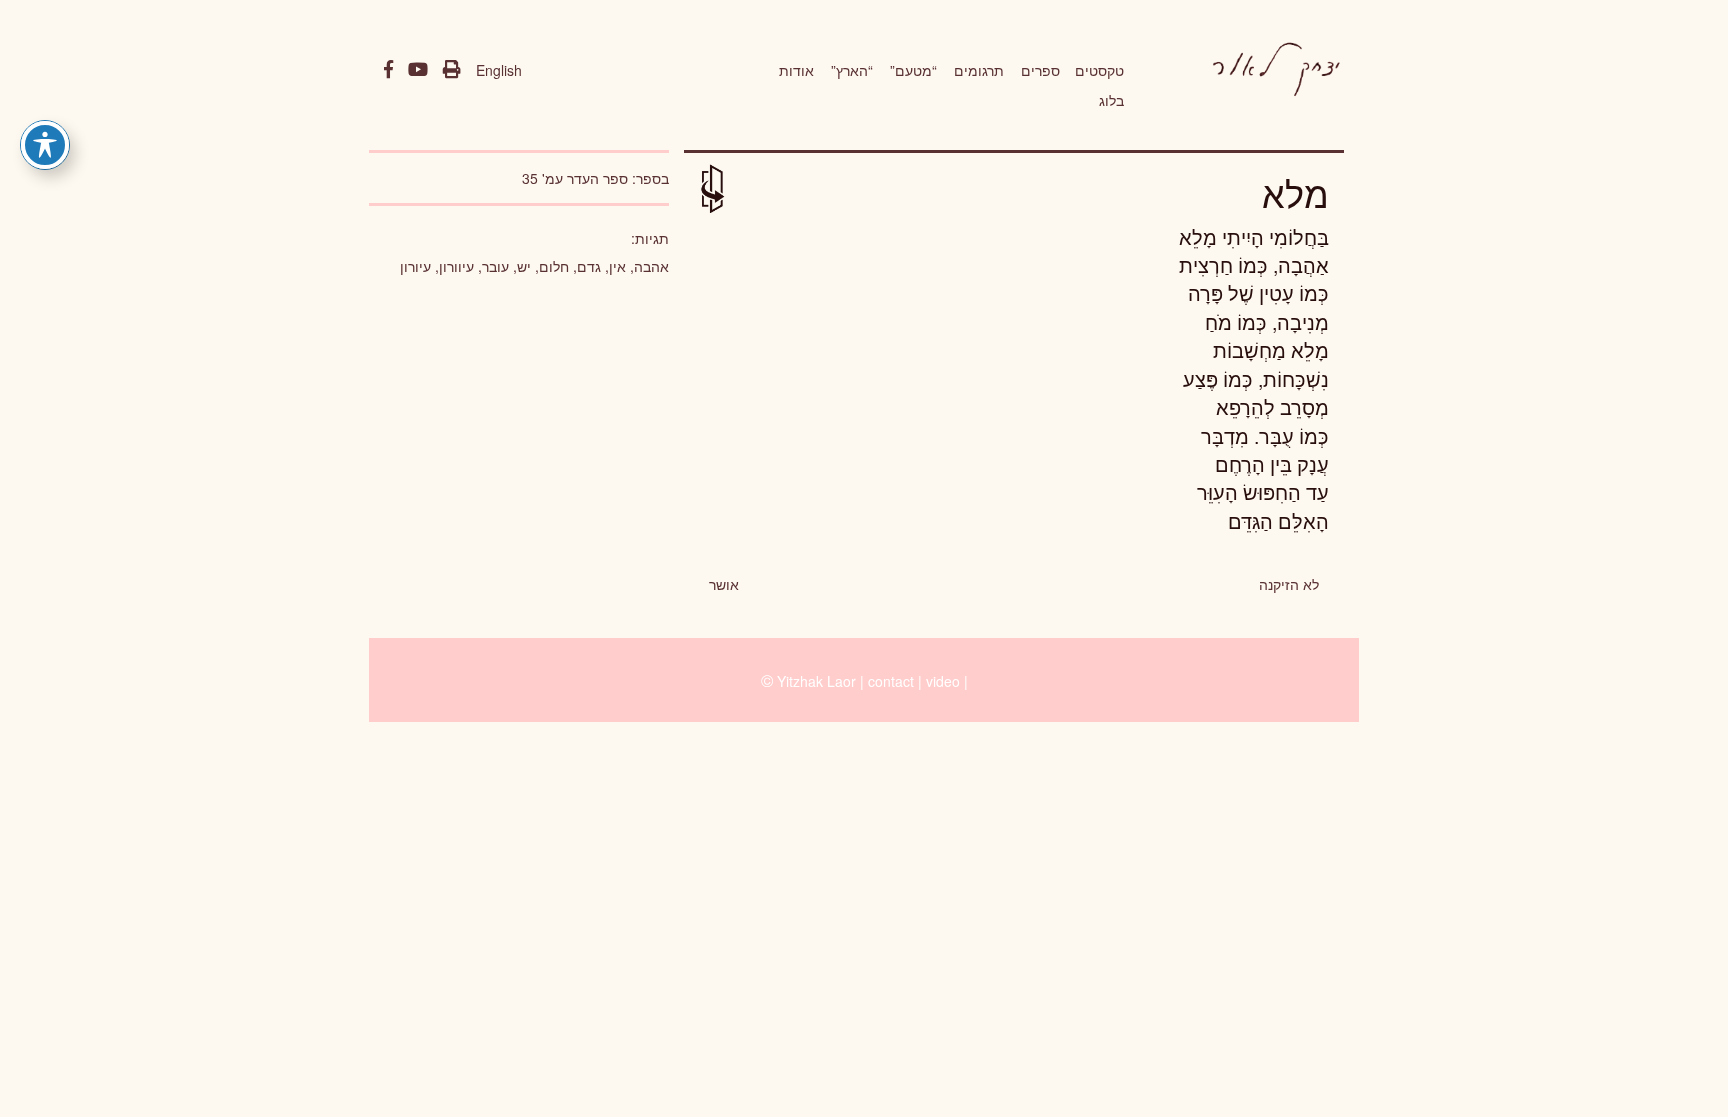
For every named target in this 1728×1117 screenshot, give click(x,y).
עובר (495, 266)
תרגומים (979, 70)
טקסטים (1099, 70)
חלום (554, 266)
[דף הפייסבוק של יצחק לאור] (388, 70)
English (499, 70)
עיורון (415, 266)
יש (524, 266)
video (943, 681)
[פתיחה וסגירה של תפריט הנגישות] (45, 145)
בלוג (1111, 100)
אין (617, 266)
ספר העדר (597, 178)
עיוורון (456, 266)
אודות (796, 70)
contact (891, 681)
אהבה (651, 266)
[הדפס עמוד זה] (452, 70)
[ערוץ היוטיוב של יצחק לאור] (418, 70)
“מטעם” (913, 70)
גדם (589, 266)
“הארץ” (852, 70)
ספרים (1040, 70)
